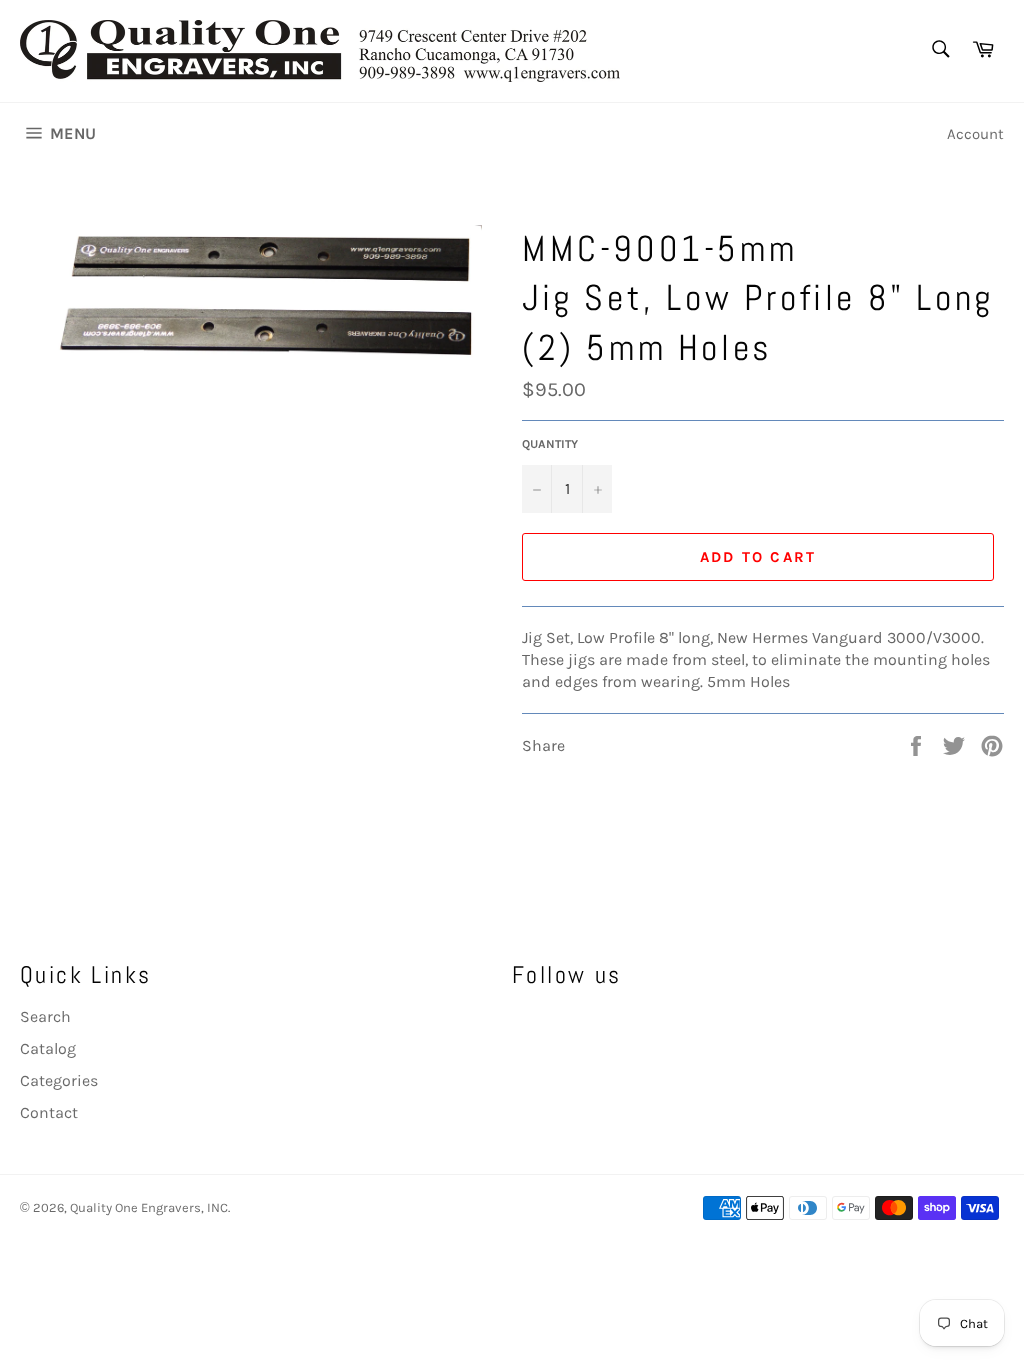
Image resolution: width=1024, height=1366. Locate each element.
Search (45, 1016)
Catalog (48, 1048)
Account (975, 134)
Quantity (550, 444)
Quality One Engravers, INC (149, 1207)
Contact (49, 1112)
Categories (59, 1080)
